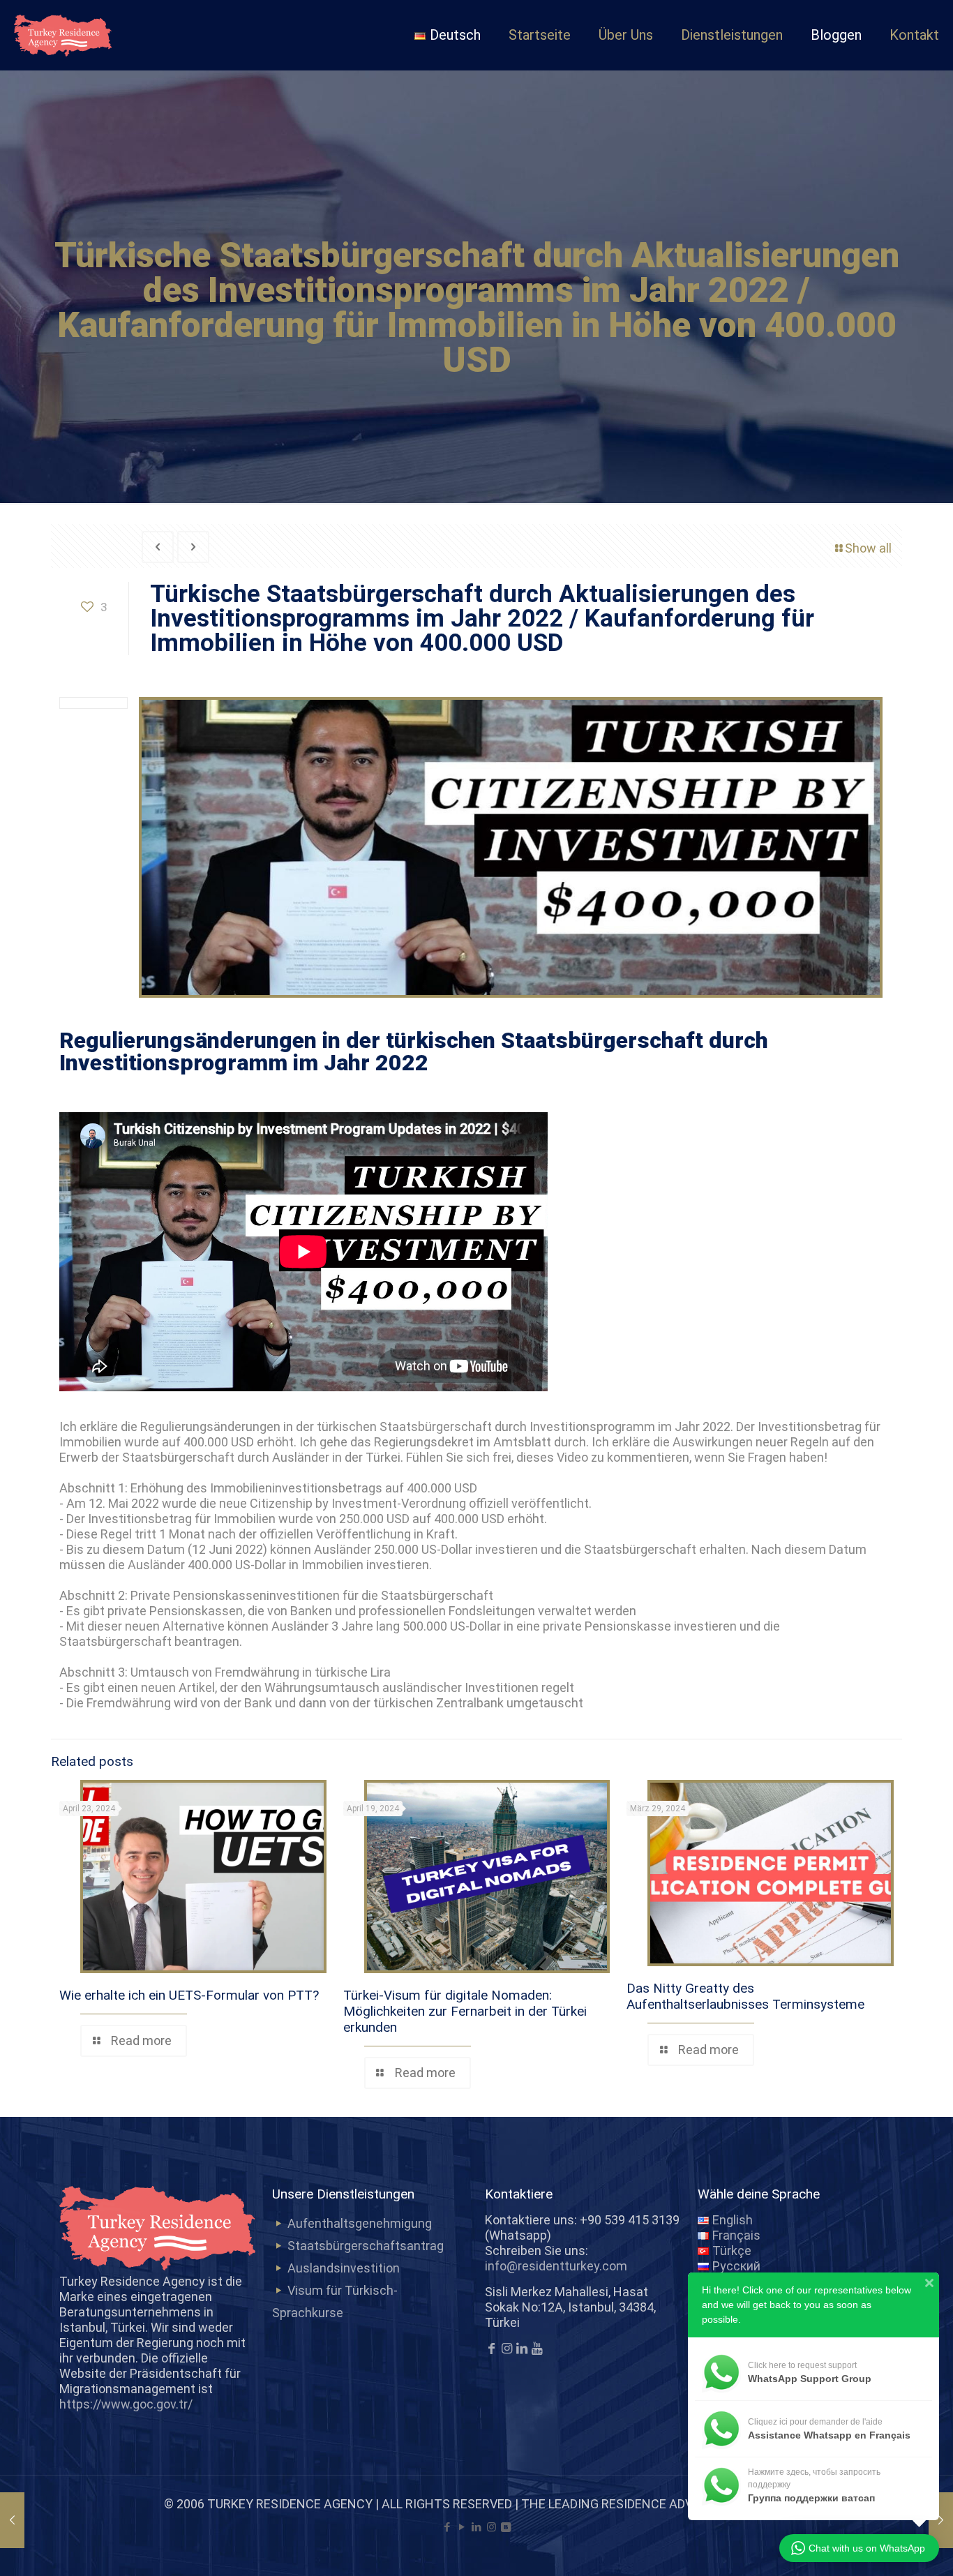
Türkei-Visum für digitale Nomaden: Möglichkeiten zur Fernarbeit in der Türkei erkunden (465, 2011)
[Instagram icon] (491, 2527)
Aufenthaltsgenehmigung (360, 2223)
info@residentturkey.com (556, 2266)
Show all (868, 548)
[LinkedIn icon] (477, 2527)
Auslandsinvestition (344, 2268)
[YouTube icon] (462, 2527)
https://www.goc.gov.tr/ (126, 2404)
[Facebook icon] (448, 2527)
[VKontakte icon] (506, 2527)
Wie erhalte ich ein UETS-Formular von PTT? (189, 1995)
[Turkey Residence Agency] (63, 35)
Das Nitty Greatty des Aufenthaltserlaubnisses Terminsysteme (745, 1996)
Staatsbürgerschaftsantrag (366, 2246)
